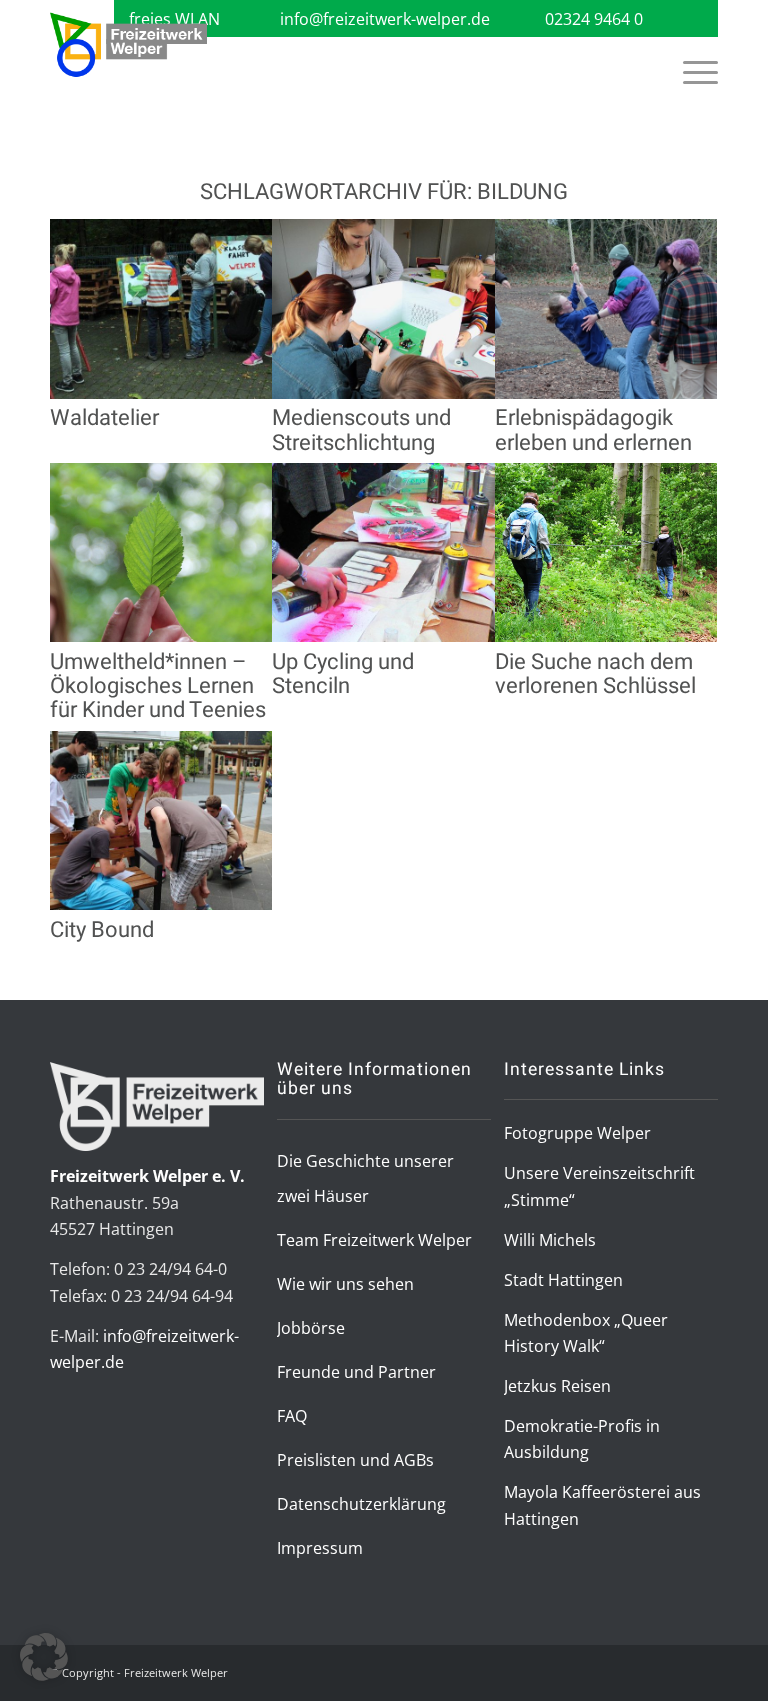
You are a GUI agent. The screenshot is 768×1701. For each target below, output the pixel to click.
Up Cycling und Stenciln (343, 674)
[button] (44, 1657)
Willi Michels (550, 1240)
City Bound (102, 930)
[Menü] (690, 72)
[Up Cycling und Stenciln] (383, 636)
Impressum (320, 1548)
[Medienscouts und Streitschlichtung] (383, 393)
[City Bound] (161, 904)
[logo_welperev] (128, 45)
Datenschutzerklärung (361, 1504)
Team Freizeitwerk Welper (374, 1240)
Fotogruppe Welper (577, 1133)
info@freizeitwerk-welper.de (385, 19)
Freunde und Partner (356, 1372)
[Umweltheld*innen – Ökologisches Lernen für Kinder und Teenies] (161, 636)
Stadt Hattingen (563, 1280)
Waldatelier (104, 418)
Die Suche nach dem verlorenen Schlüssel (595, 674)
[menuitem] (690, 72)
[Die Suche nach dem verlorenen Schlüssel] (606, 636)
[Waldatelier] (161, 393)
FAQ (292, 1416)
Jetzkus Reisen (557, 1386)
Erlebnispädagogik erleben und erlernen (593, 430)
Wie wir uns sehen (345, 1284)
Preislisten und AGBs (355, 1460)
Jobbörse (311, 1328)
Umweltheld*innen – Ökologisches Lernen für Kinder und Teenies (158, 686)
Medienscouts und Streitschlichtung (361, 430)
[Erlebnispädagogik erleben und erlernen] (606, 393)
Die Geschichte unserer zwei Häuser (365, 1178)
